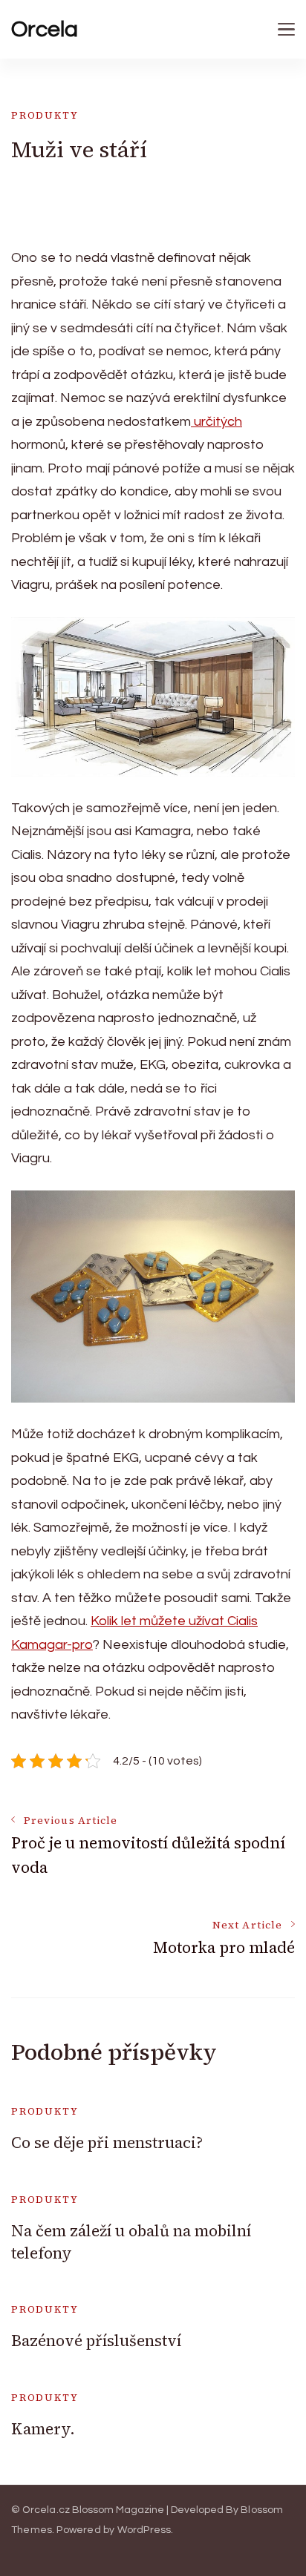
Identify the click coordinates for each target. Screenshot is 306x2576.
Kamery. (43, 2429)
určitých (217, 422)
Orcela (45, 29)
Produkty (45, 115)
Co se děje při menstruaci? (107, 2142)
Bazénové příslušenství (96, 2341)
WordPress (144, 2530)
